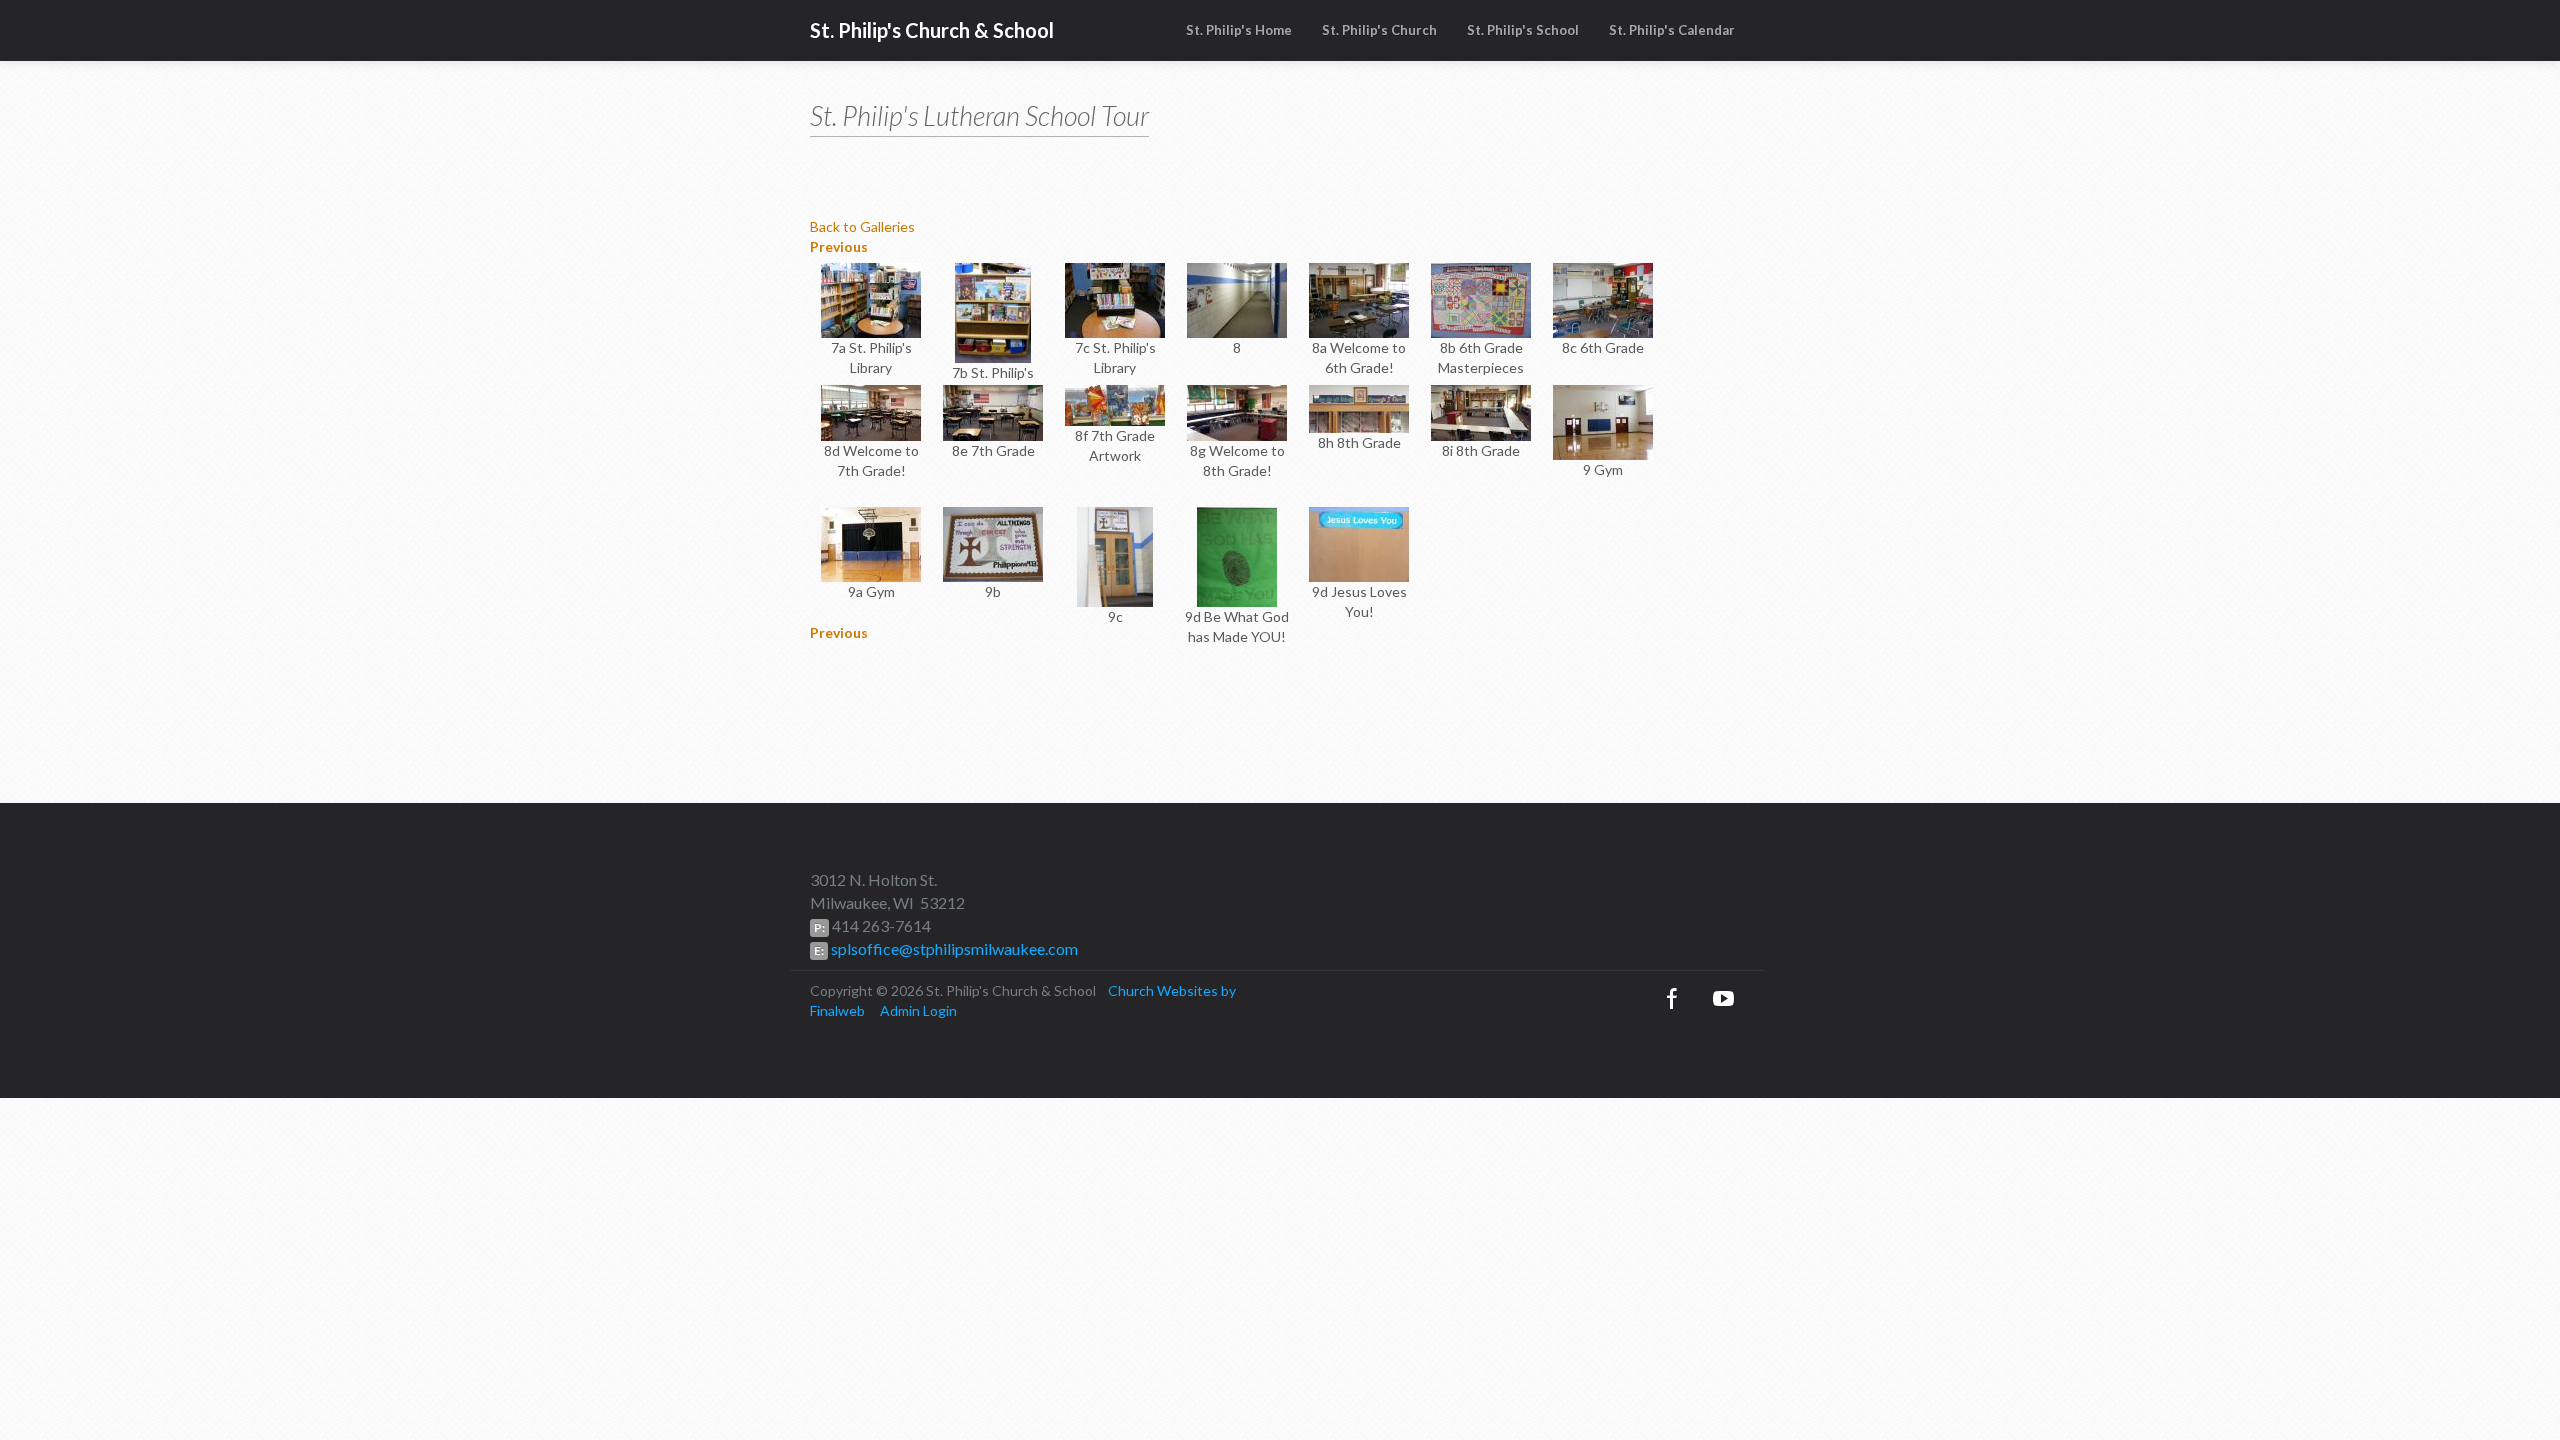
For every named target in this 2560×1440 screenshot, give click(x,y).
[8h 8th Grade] (1359, 407)
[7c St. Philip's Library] (1115, 298)
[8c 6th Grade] (1603, 298)
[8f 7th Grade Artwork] (1115, 403)
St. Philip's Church (1379, 30)
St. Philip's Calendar (1672, 30)
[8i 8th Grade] (1481, 411)
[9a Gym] (871, 542)
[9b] (993, 542)
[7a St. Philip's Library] (871, 298)
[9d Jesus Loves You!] (1359, 542)
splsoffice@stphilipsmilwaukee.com (953, 948)
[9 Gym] (1603, 420)
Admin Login (918, 1010)
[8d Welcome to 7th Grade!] (871, 411)
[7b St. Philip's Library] (992, 311)
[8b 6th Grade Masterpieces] (1481, 298)
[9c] (1114, 555)
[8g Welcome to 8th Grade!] (1237, 411)
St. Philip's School (1523, 30)
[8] (1237, 298)
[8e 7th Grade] (993, 411)
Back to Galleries (862, 226)
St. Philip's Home (1239, 30)
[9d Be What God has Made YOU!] (1237, 555)
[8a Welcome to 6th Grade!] (1359, 298)
